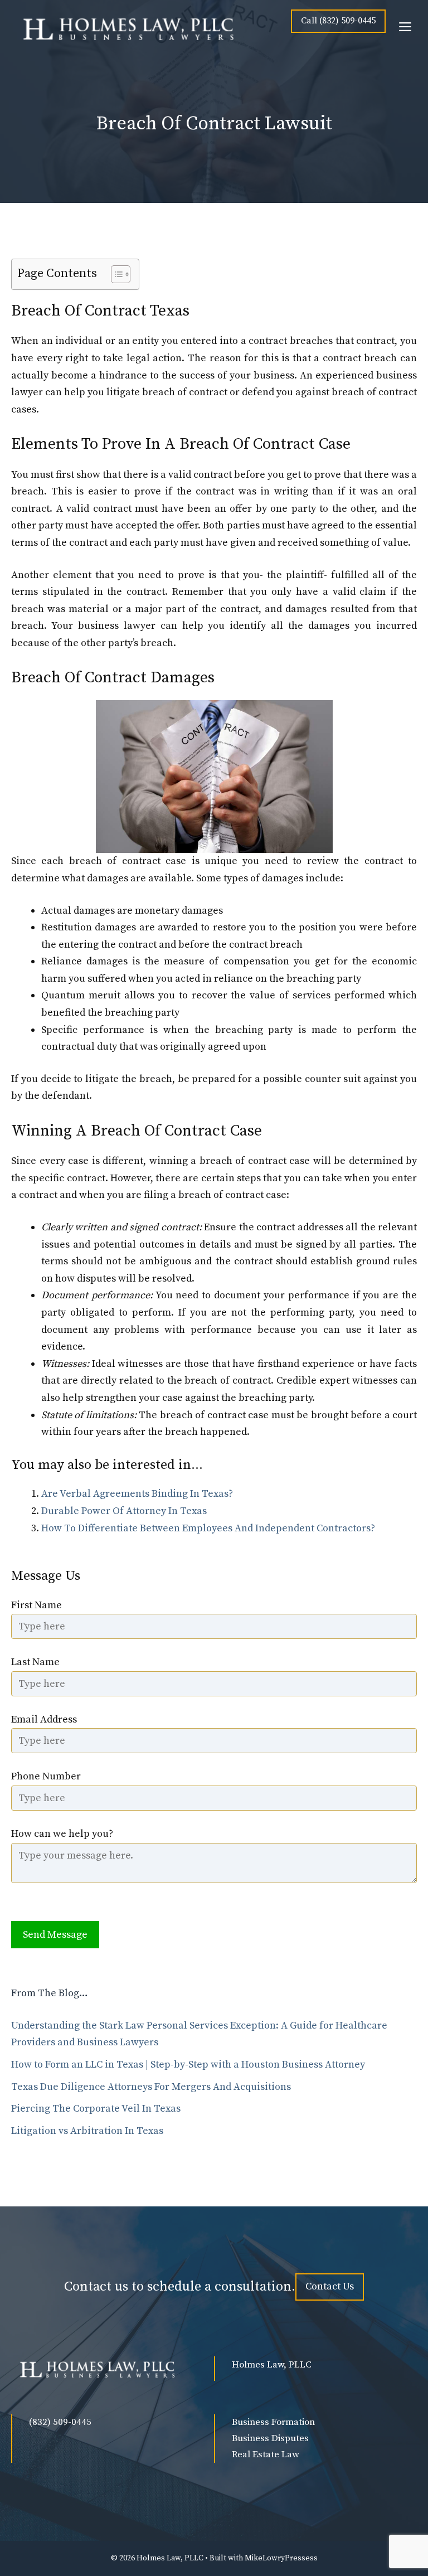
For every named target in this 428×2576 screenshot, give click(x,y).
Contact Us (330, 2286)
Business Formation (273, 2422)
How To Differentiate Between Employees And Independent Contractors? (208, 1528)
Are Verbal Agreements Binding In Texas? (137, 1494)
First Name (37, 1605)
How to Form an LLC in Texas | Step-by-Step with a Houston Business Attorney (188, 2065)
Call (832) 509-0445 (338, 21)
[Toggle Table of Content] (115, 274)
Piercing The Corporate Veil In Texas (96, 2109)
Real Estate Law (266, 2454)
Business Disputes (270, 2438)
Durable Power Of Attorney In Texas (124, 1511)
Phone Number (46, 1776)
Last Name (35, 1662)
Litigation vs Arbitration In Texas (87, 2131)
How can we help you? (62, 1834)
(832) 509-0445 (60, 2422)
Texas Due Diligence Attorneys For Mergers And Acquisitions (151, 2087)
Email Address (44, 1719)
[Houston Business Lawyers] (125, 28)
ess (312, 2558)
